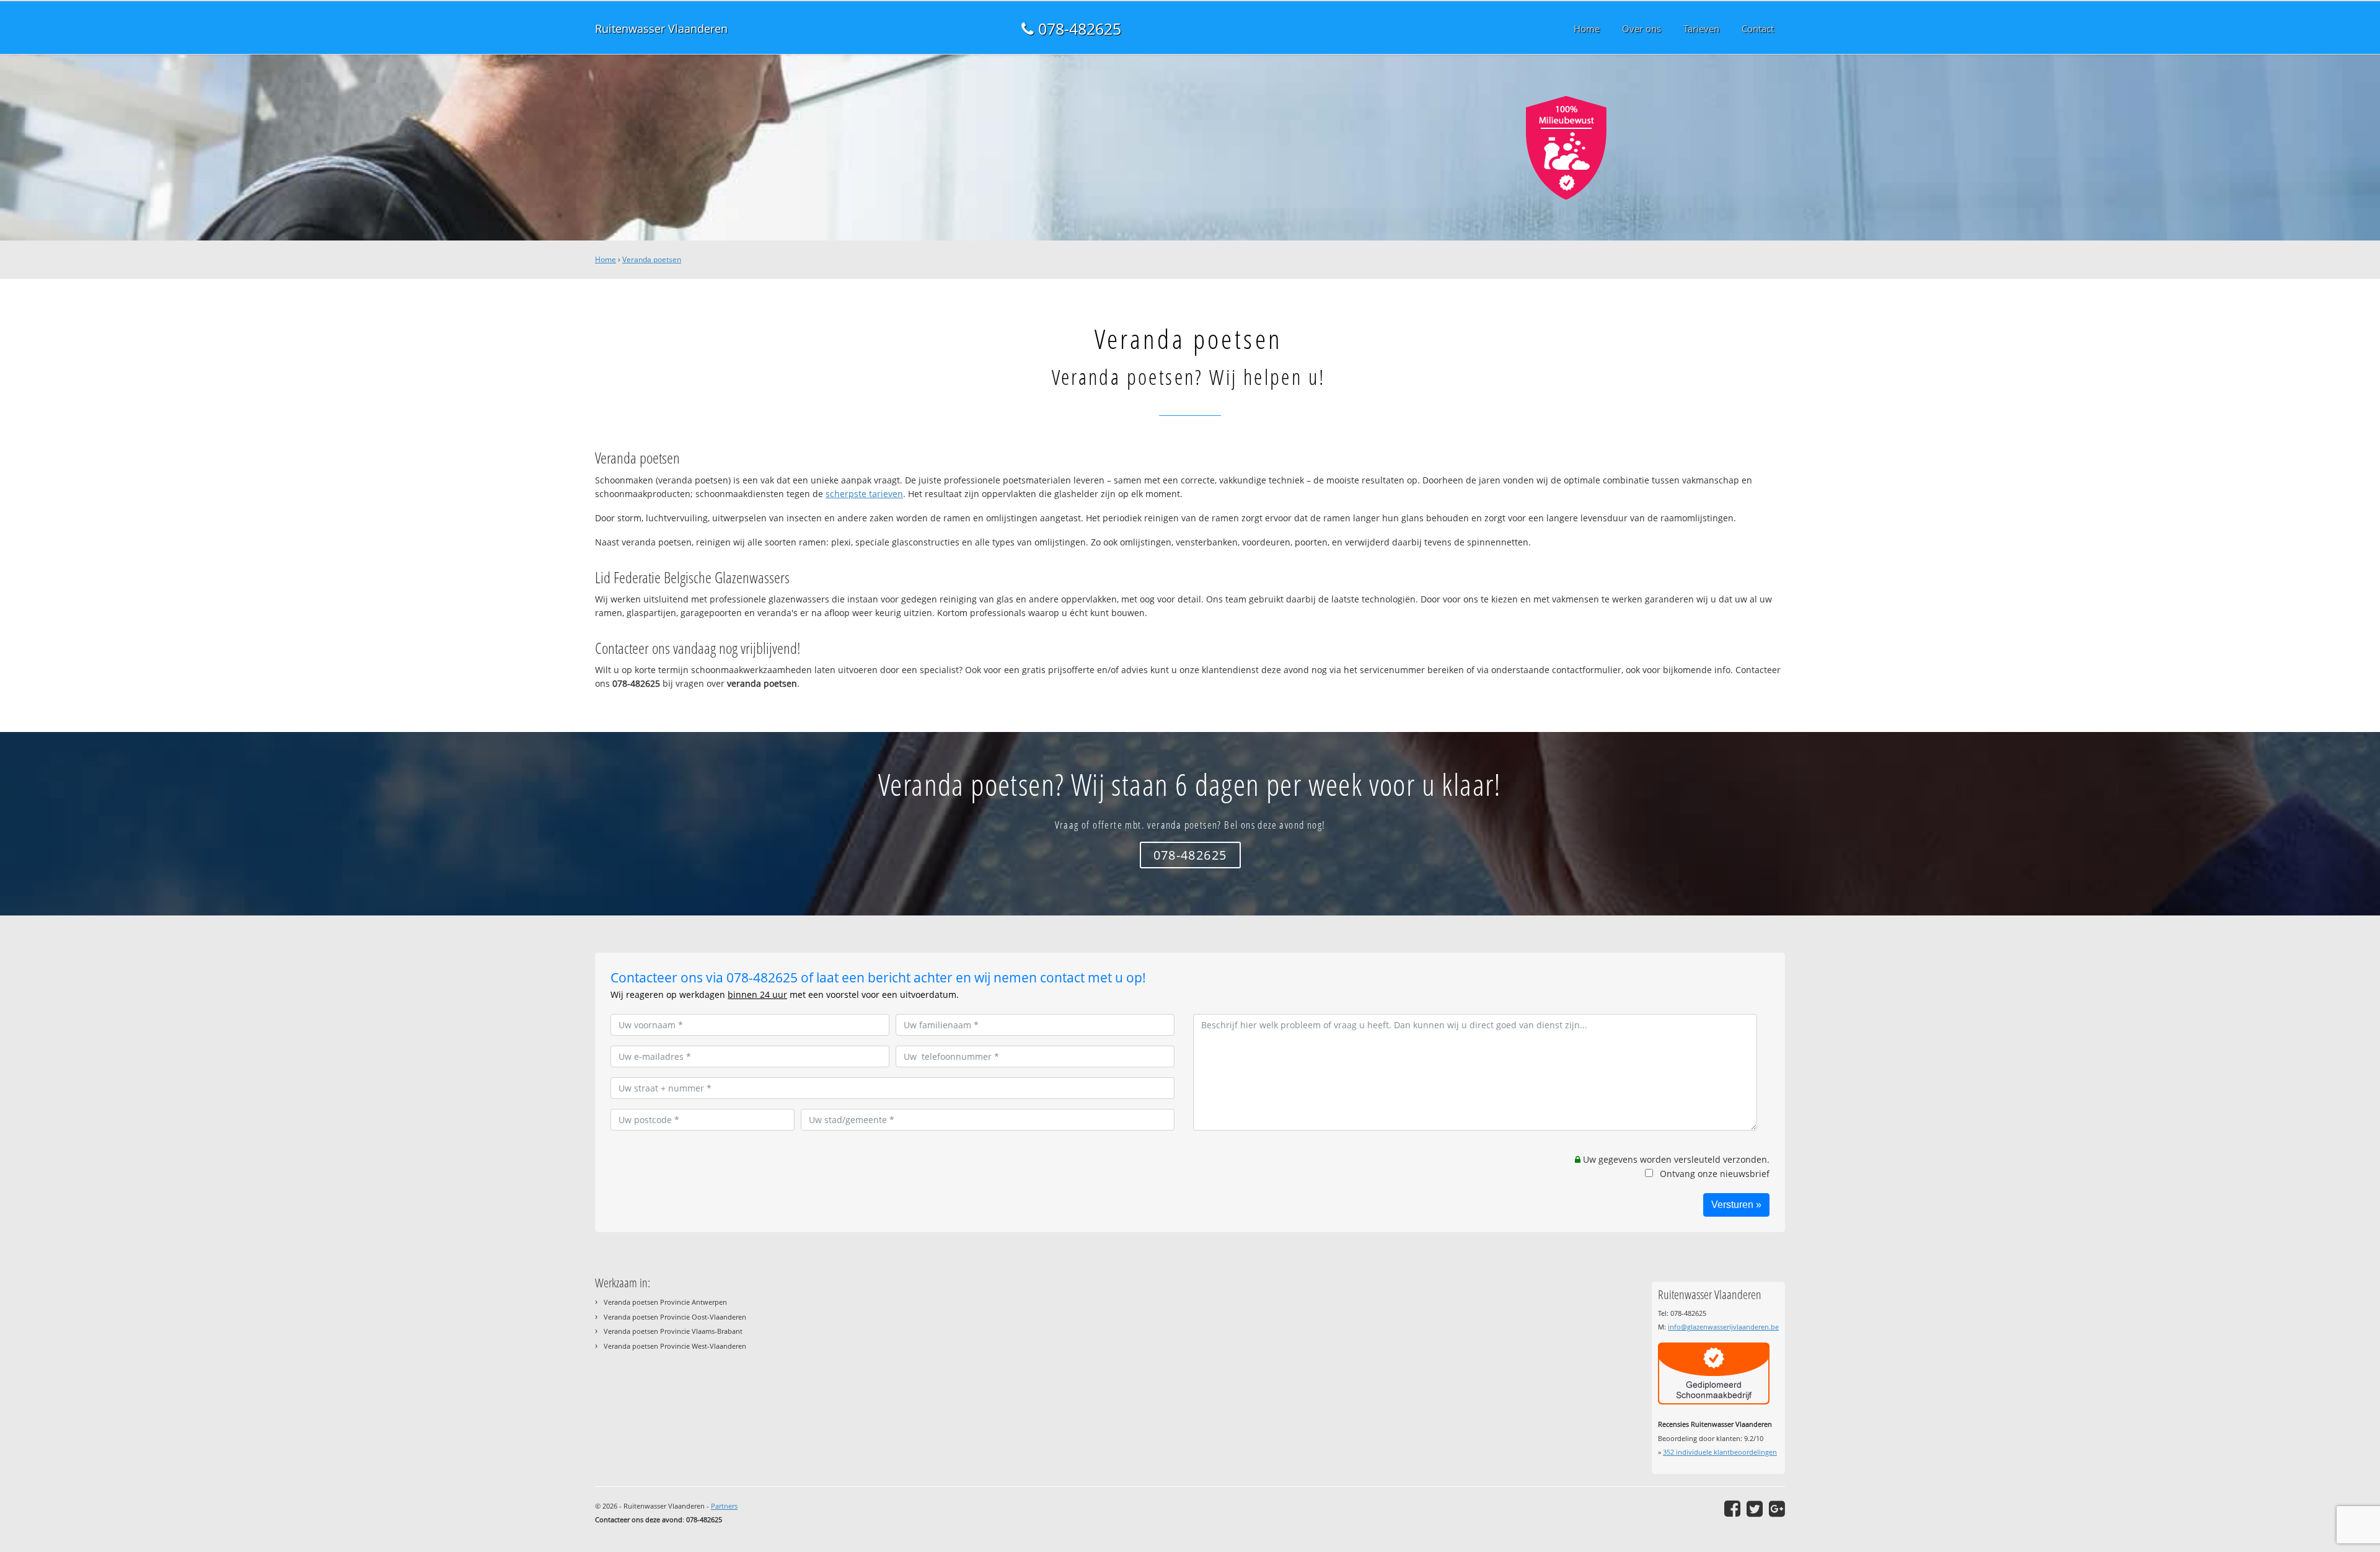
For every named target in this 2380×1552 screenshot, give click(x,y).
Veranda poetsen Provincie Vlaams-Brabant (673, 1331)
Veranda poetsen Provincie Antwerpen (665, 1302)
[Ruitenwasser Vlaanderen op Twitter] (1755, 1509)
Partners (724, 1506)
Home (606, 259)
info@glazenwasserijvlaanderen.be (1723, 1327)
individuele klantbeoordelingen (1720, 1452)
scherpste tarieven (864, 494)
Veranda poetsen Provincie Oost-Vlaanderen (675, 1317)
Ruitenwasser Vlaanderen (661, 29)
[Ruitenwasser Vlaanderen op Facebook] (1732, 1509)
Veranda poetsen (652, 259)
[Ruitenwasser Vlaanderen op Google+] (1777, 1509)
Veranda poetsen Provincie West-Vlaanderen (675, 1346)
